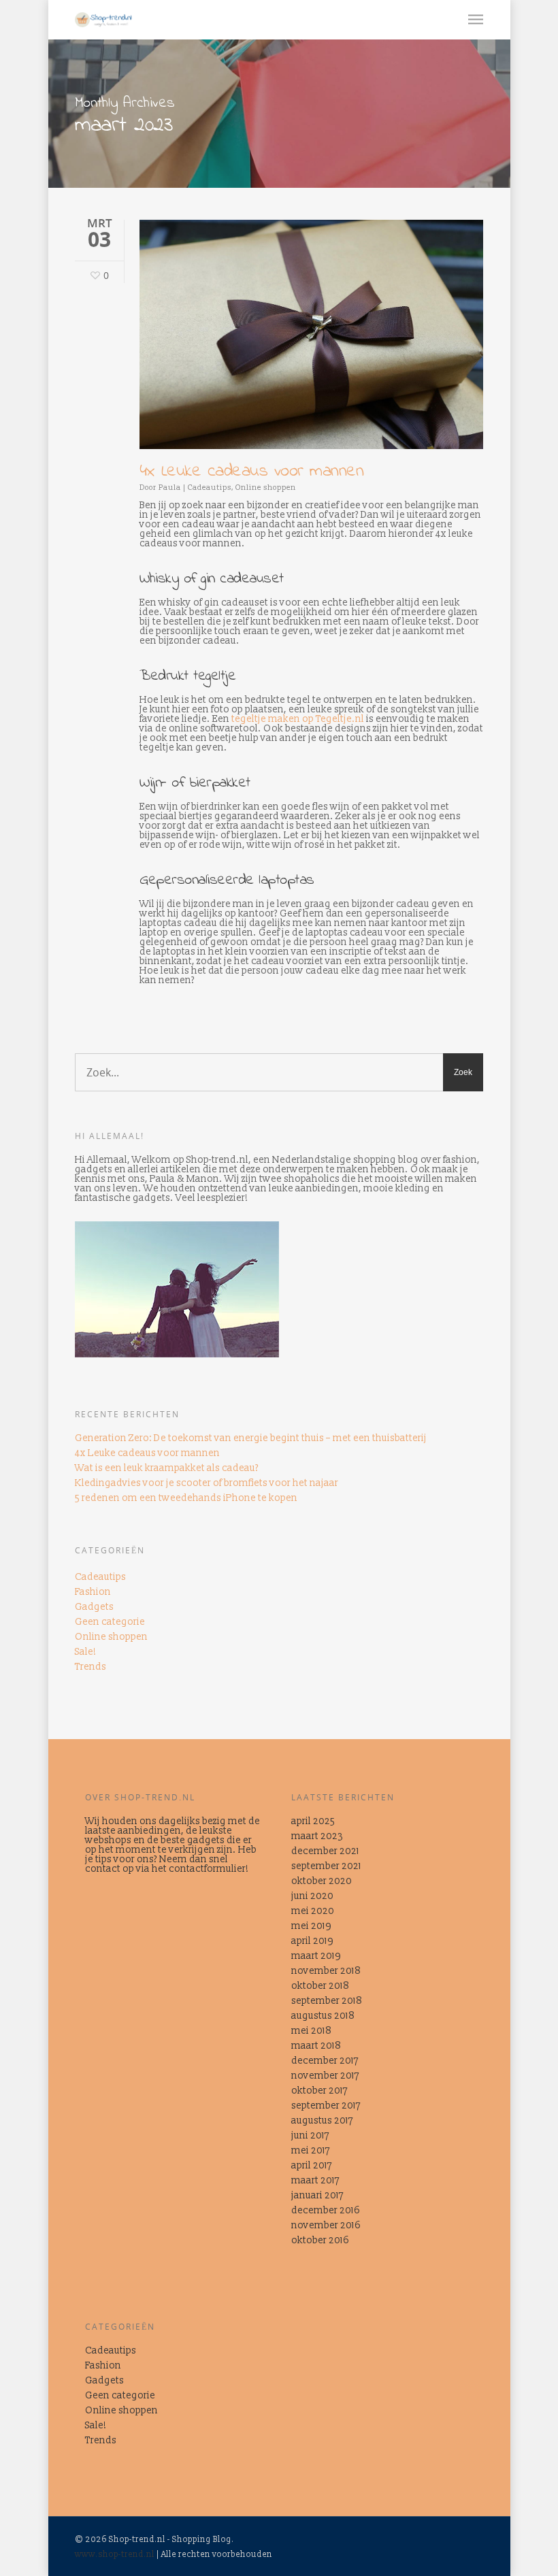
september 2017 (326, 2106)
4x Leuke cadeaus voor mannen (251, 472)
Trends (91, 1667)
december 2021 (325, 1851)
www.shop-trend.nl (115, 2555)
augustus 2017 (322, 2121)
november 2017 (325, 2076)
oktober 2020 (322, 1881)
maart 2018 (316, 2046)
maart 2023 (317, 1836)
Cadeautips (210, 488)
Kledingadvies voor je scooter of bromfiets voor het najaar (207, 1483)
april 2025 (313, 1821)
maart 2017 (315, 2181)
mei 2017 (311, 2151)
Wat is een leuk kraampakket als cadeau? (167, 1468)
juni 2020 (312, 1896)
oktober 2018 (320, 1986)
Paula (170, 488)
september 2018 (327, 2001)
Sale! (86, 1652)
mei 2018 (311, 2031)
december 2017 (325, 2061)
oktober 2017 (319, 2091)
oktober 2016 (320, 2241)
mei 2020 (313, 1911)
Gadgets (94, 1607)
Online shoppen (266, 488)
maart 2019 (316, 1956)
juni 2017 (310, 2136)
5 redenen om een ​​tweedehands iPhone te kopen (186, 1498)
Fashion (93, 1592)
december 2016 (326, 2211)
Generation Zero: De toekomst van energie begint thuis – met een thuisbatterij (251, 1438)
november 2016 (326, 2226)
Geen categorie (110, 1622)
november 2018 (326, 1971)
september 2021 (326, 1866)
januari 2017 (317, 2196)
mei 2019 (311, 1926)
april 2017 (312, 2166)
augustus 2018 (323, 2016)
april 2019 (312, 1941)
